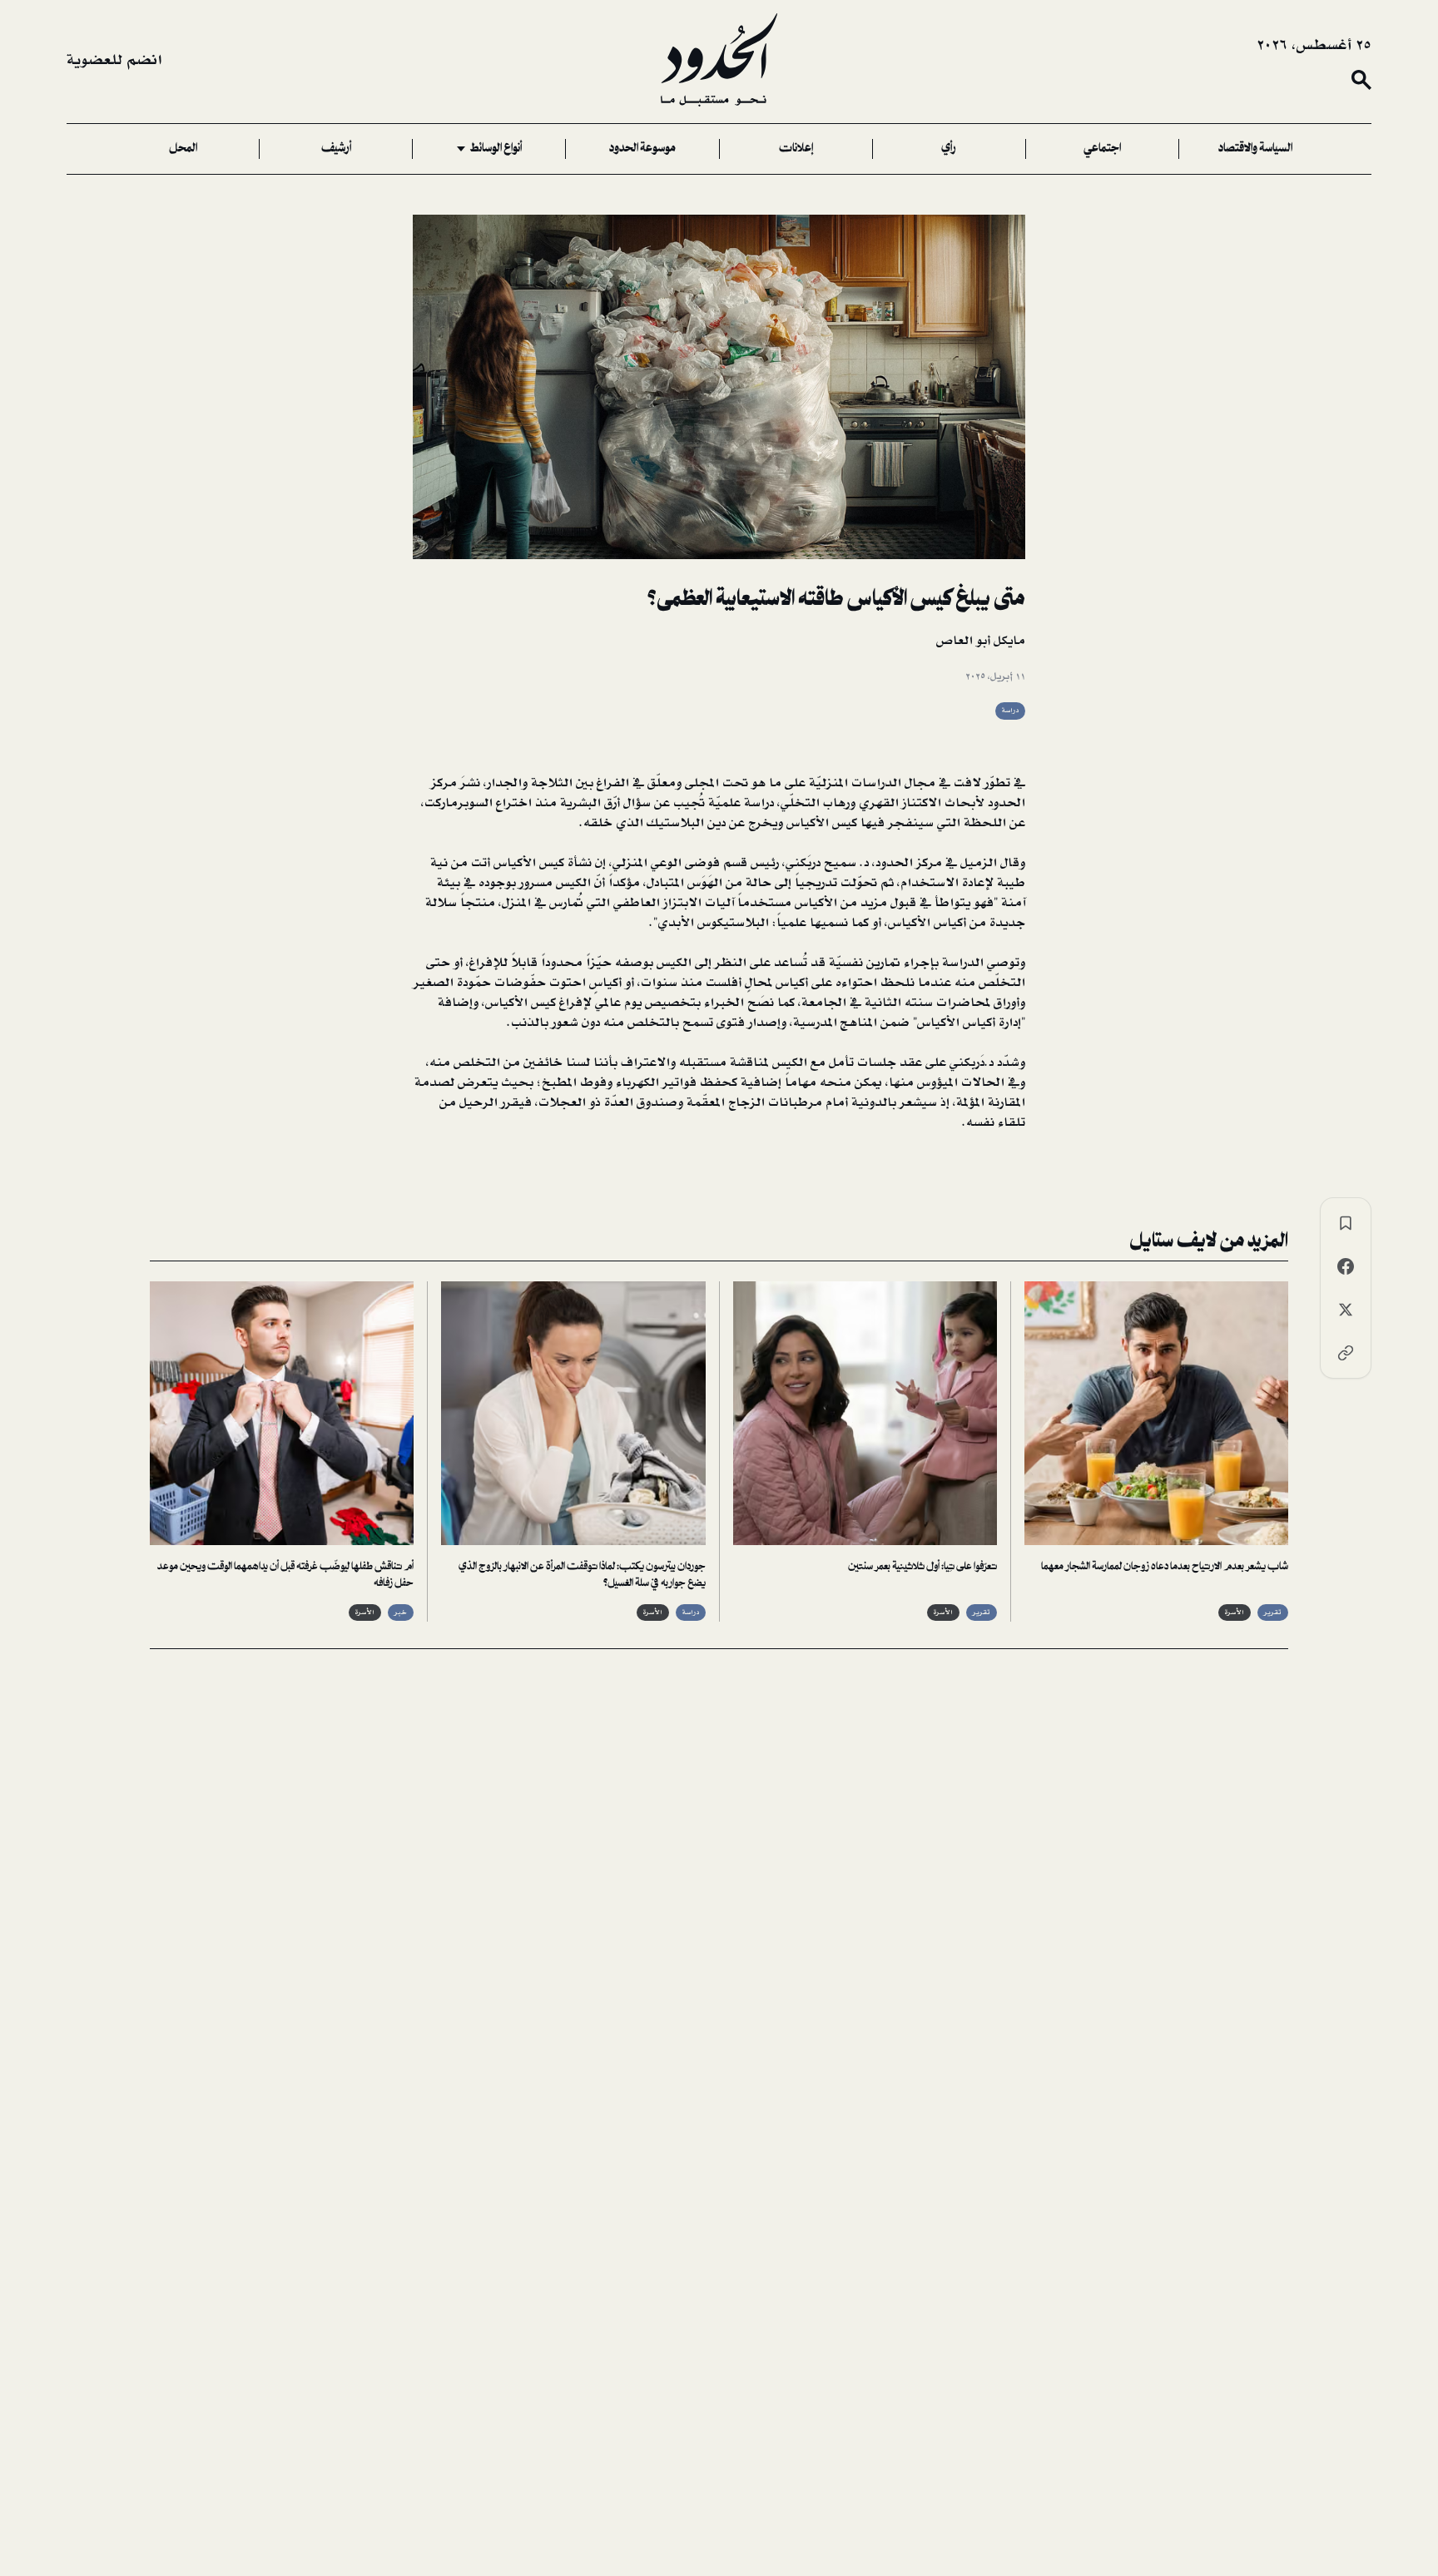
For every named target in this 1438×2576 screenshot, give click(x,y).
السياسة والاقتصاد (1255, 149)
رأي (949, 149)
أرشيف (336, 149)
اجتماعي (1102, 149)
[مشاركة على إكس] (1346, 1310)
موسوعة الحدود (642, 149)
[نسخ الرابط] (1346, 1353)
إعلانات (796, 149)
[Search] (1361, 80)
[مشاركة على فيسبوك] (1346, 1266)
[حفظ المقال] (1346, 1223)
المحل (183, 149)
